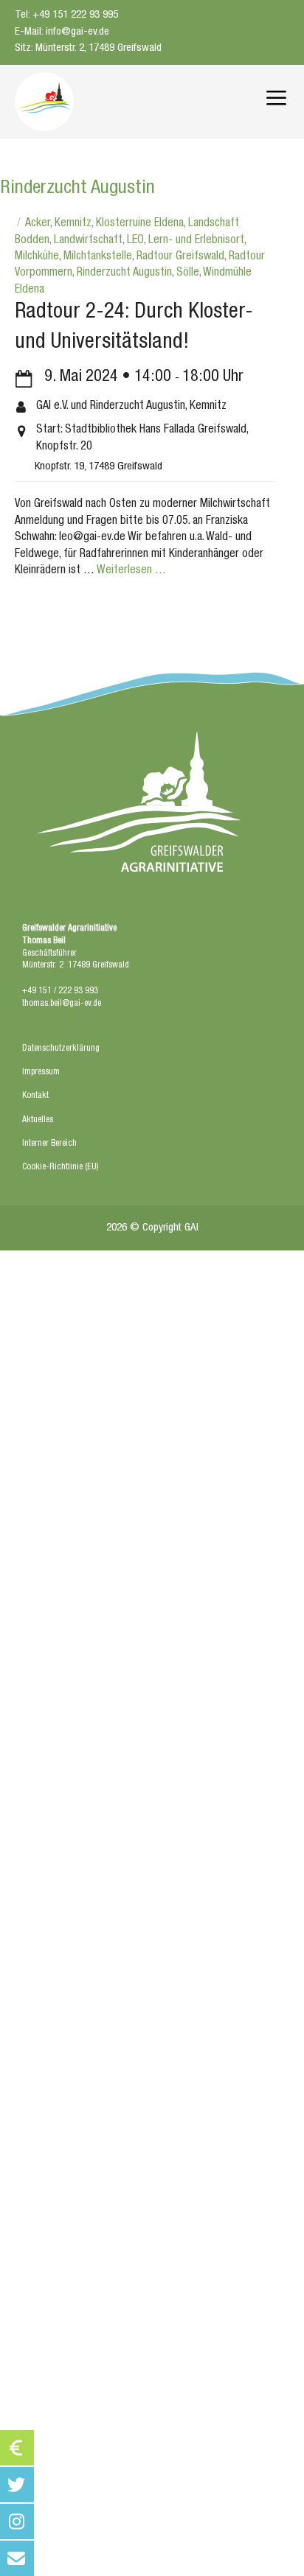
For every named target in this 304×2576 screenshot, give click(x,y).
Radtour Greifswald (180, 257)
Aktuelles (38, 1120)
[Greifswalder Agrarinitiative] (44, 102)
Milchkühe (37, 257)
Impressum (41, 1072)
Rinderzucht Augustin (124, 273)
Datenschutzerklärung (61, 1049)
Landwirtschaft (88, 241)
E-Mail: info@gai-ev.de (62, 32)
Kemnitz (73, 224)
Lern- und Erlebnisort (196, 241)
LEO (135, 241)
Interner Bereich (49, 1144)
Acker (38, 224)
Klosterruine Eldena (140, 224)
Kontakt (35, 1096)
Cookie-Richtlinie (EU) (60, 1167)
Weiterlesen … (131, 571)
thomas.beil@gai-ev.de (62, 1004)
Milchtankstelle (98, 257)
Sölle (188, 273)
